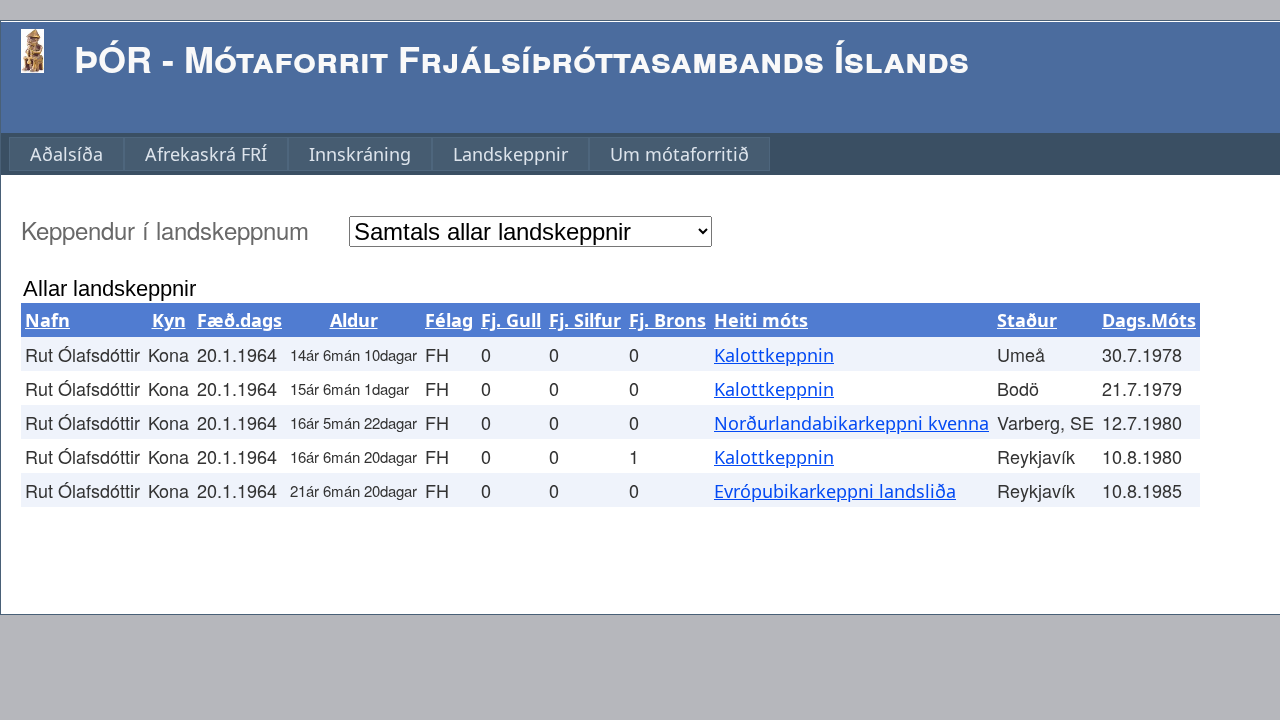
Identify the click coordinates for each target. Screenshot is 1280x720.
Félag (449, 320)
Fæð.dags (239, 320)
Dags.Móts (1149, 320)
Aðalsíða (66, 154)
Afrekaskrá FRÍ (206, 154)
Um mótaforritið (679, 154)
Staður (1027, 320)
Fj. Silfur (585, 320)
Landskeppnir (510, 154)
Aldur (354, 320)
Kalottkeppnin (774, 355)
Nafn (47, 320)
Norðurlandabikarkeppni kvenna (851, 423)
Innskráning (360, 154)
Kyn (169, 320)
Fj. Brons (667, 320)
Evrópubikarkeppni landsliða (835, 491)
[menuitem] (66, 154)
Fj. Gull (511, 320)
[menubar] (389, 154)
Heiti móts (761, 320)
